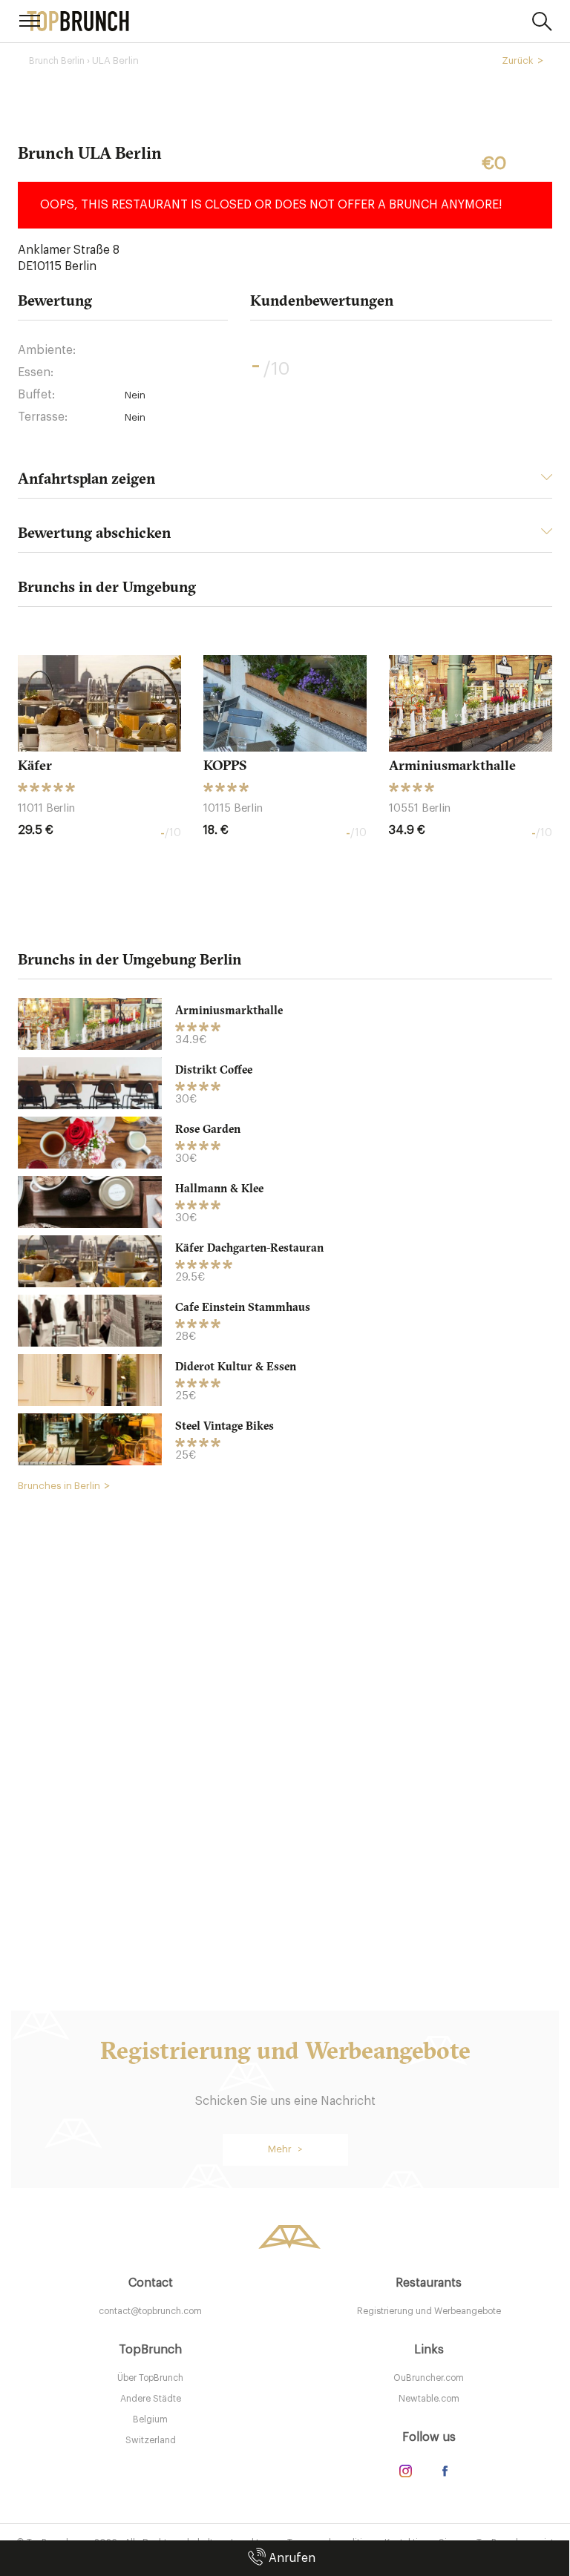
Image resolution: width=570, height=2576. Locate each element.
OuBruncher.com (429, 2378)
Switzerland (151, 2440)
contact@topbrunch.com (150, 2311)
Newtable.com (429, 2399)
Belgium (150, 2419)
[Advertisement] (285, 1729)
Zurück (518, 60)
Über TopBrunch (150, 2378)
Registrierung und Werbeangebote (429, 2311)
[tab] (285, 483)
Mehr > (285, 2149)
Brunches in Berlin (59, 1486)
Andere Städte (151, 2399)
